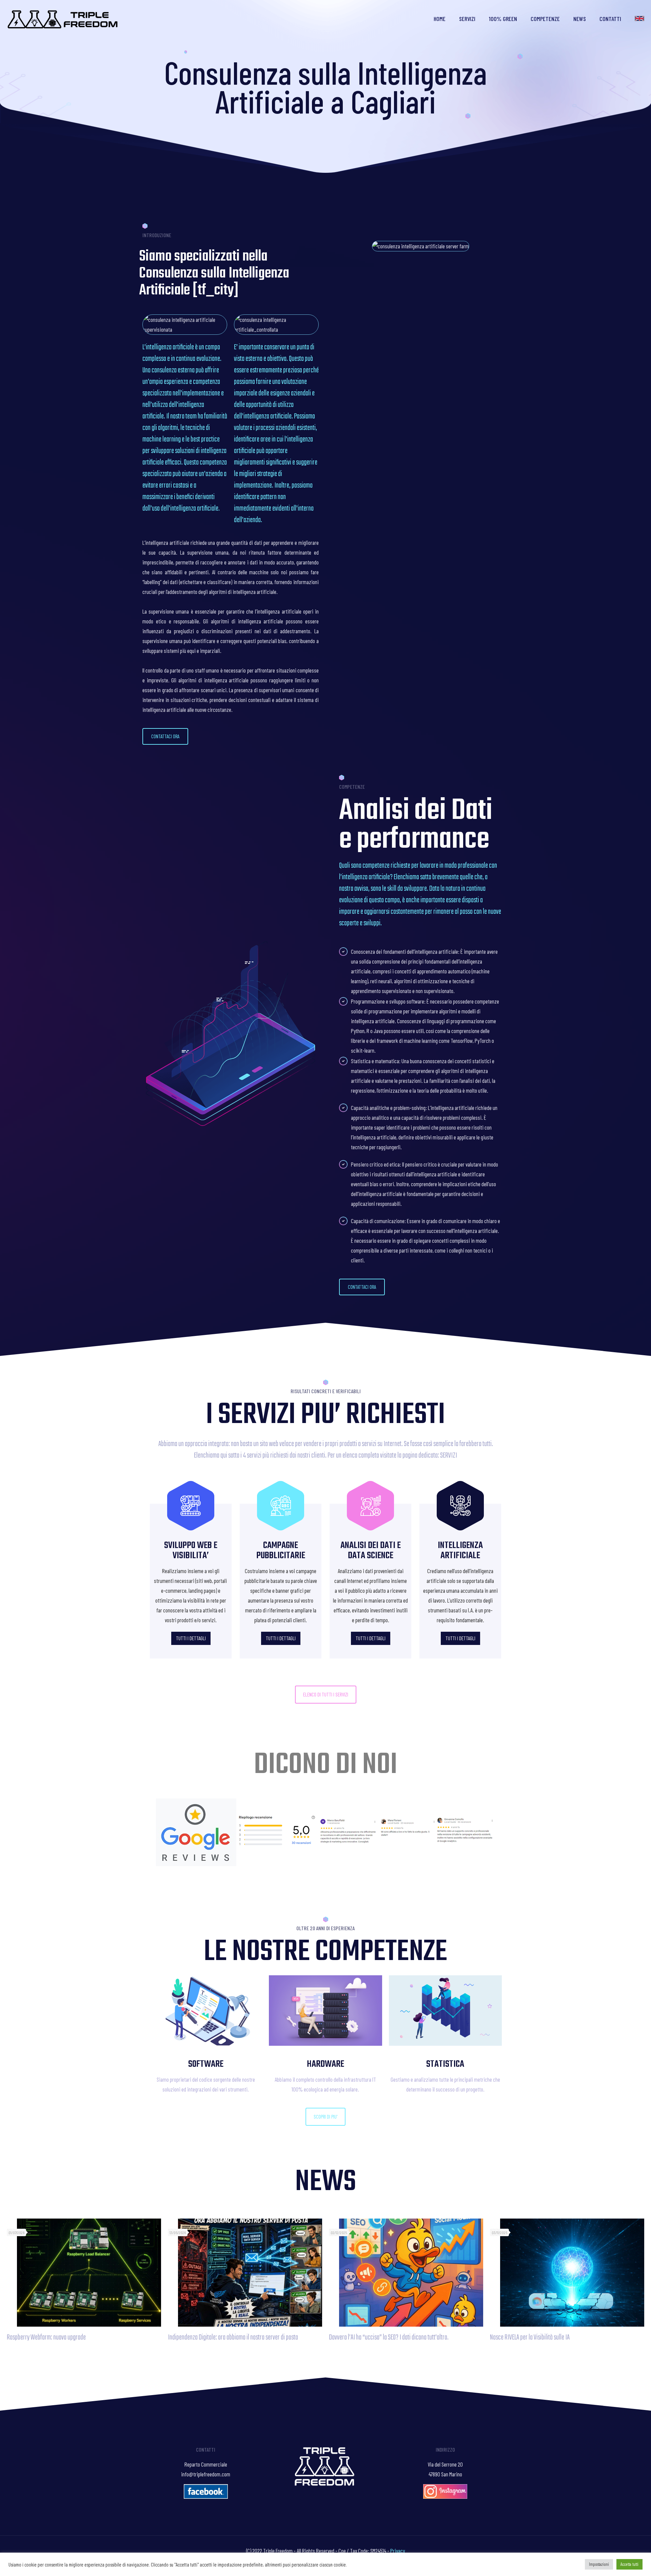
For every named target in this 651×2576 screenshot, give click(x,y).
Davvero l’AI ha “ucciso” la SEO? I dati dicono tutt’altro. (389, 2337)
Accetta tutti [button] (629, 2564)
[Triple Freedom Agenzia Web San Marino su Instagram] (445, 2496)
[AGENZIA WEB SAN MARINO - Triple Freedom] (63, 19)
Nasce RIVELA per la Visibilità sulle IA (530, 2337)
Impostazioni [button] (599, 2564)
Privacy (398, 2551)
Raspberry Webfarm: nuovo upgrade (46, 2337)
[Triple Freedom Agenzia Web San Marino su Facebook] (206, 2496)
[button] (165, 736)
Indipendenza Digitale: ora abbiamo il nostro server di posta (233, 2337)
